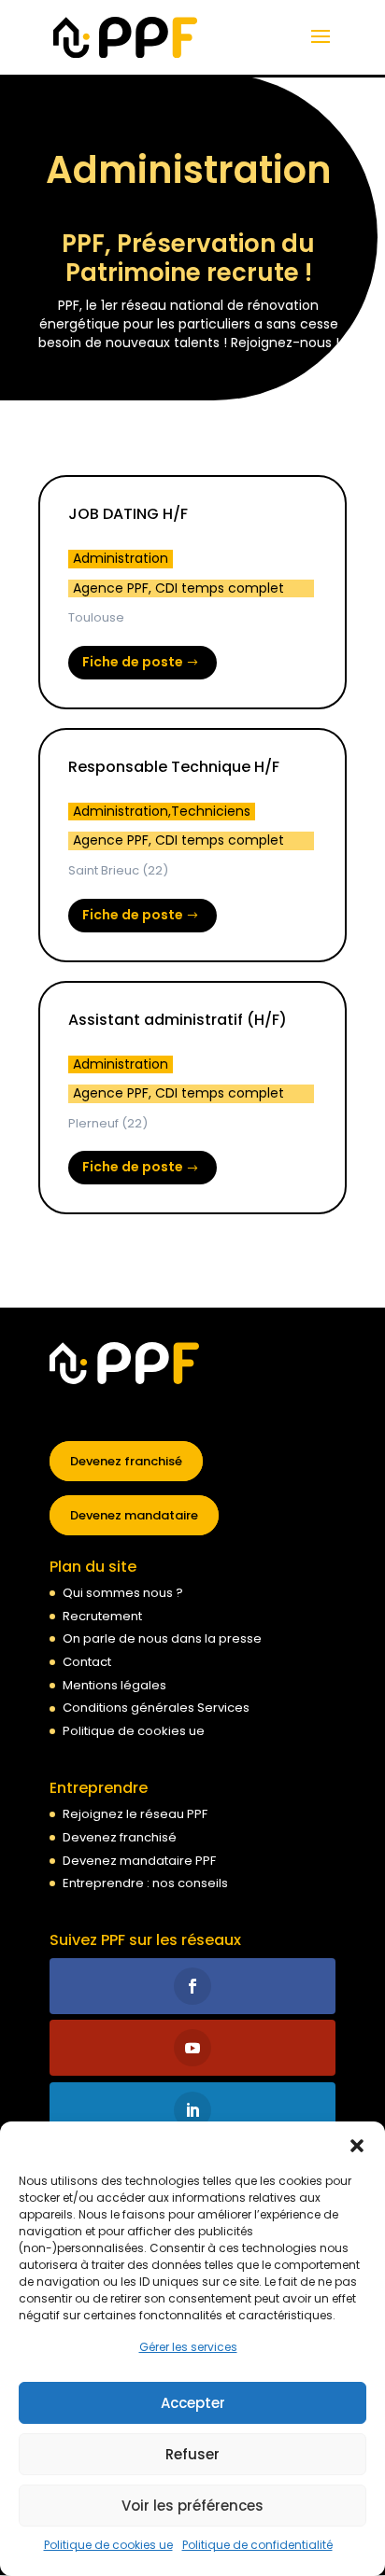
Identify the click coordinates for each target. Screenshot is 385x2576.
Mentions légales (114, 1685)
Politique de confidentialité (257, 2545)
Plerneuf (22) (108, 1123)
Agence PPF (111, 588)
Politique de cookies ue (108, 2545)
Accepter (193, 2403)
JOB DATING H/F (128, 514)
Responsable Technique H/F (174, 767)
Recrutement (102, 1616)
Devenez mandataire (134, 1515)
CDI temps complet (220, 588)
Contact (87, 1662)
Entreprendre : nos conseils (145, 1883)
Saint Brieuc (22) (118, 870)
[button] (357, 2145)
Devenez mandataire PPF (139, 1861)
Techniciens (211, 812)
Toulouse (96, 617)
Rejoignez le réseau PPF (135, 1814)
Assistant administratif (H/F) (178, 1020)
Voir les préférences (192, 2506)
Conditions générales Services (156, 1708)
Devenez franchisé (126, 1461)
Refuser (192, 2454)
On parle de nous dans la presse (162, 1638)
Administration (121, 559)
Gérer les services (188, 2347)
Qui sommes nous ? (123, 1593)
